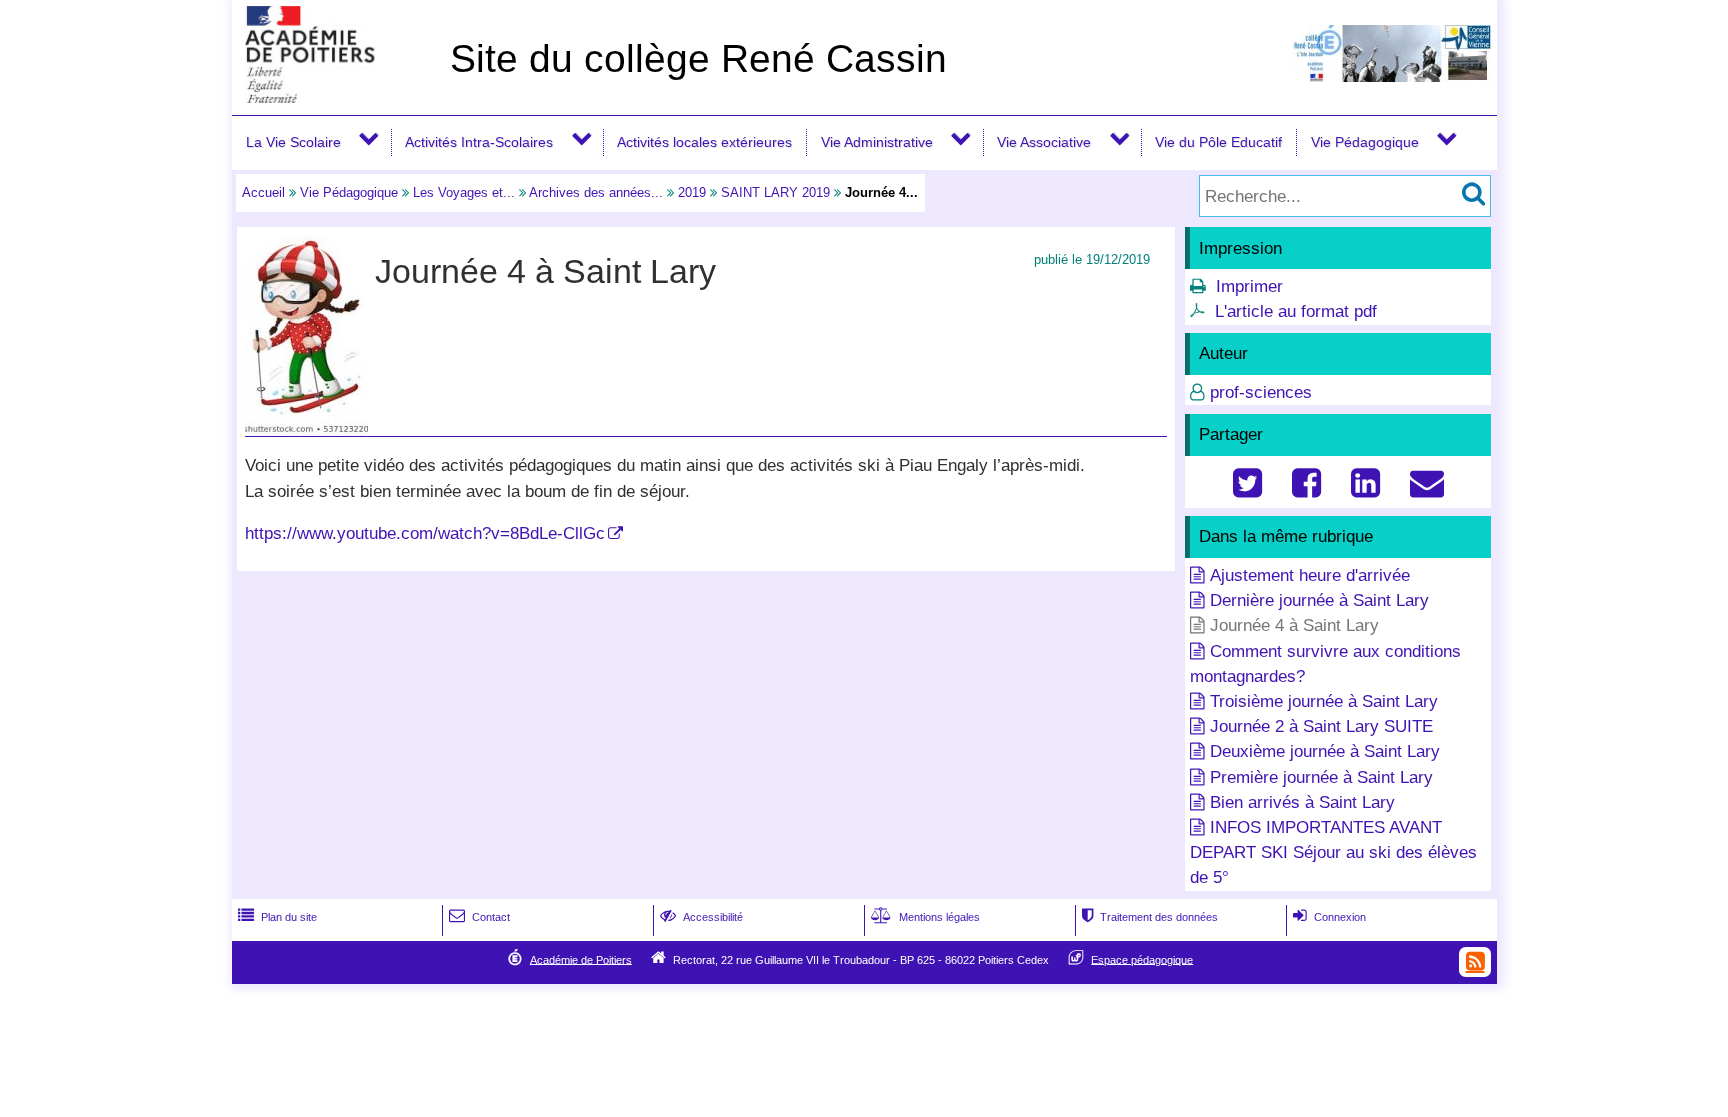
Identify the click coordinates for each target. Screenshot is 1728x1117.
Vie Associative (1044, 142)
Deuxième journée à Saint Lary (1325, 751)
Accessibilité (701, 917)
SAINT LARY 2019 (775, 192)
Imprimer (1249, 286)
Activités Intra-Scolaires (479, 142)
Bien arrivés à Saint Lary (1302, 802)
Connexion (1329, 917)
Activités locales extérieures (704, 142)
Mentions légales (925, 917)
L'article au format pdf (1296, 311)
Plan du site (277, 917)
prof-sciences (1261, 392)
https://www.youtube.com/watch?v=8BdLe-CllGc (425, 533)
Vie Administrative (877, 142)
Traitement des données (1150, 917)
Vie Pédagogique (1365, 142)
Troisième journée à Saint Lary (1324, 701)
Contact (479, 917)
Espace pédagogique (1142, 959)
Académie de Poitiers (581, 959)
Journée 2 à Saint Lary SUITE (1321, 726)
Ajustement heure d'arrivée (1310, 575)
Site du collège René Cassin (698, 58)
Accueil (263, 192)
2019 (692, 192)
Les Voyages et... (464, 192)
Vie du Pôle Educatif (1218, 142)
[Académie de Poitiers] (337, 97)
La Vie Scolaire (293, 142)
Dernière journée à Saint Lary (1319, 600)
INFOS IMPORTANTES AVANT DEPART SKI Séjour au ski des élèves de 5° (1333, 852)
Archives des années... (596, 192)
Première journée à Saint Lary (1321, 777)
